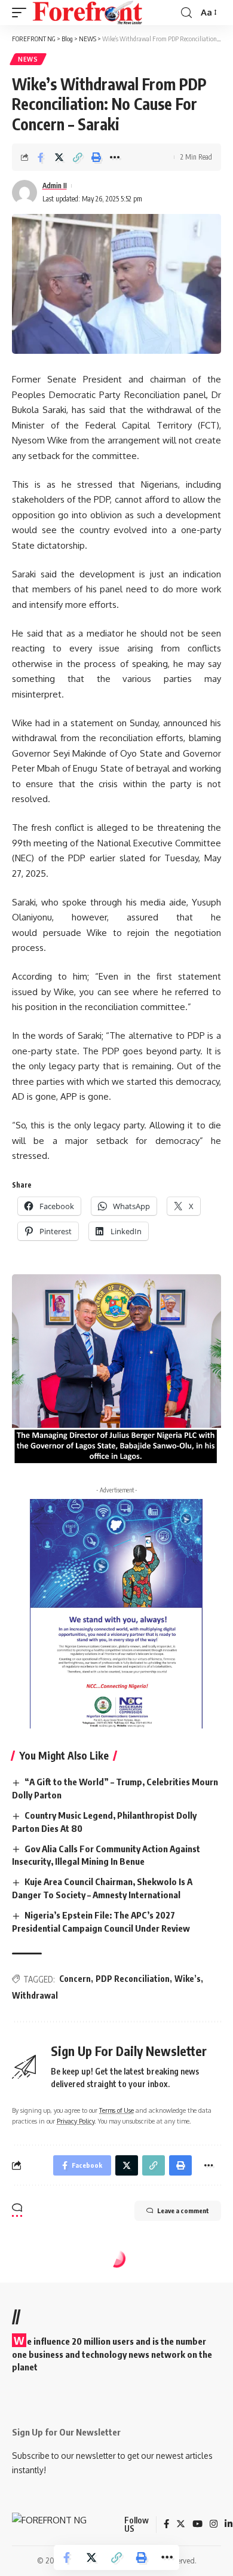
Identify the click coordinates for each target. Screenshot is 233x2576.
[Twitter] (181, 2525)
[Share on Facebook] (41, 157)
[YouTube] (197, 2525)
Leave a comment (183, 2211)
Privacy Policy (76, 2121)
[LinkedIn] (229, 2525)
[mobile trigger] (22, 13)
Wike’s (188, 1979)
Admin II (55, 186)
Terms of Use (116, 2110)
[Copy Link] (78, 157)
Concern (75, 1979)
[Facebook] (166, 2525)
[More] (115, 157)
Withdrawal (35, 1995)
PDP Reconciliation (133, 1979)
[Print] (96, 157)
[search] (186, 13)
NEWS (28, 59)
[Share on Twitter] (59, 157)
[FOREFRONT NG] (88, 13)
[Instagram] (214, 2525)
